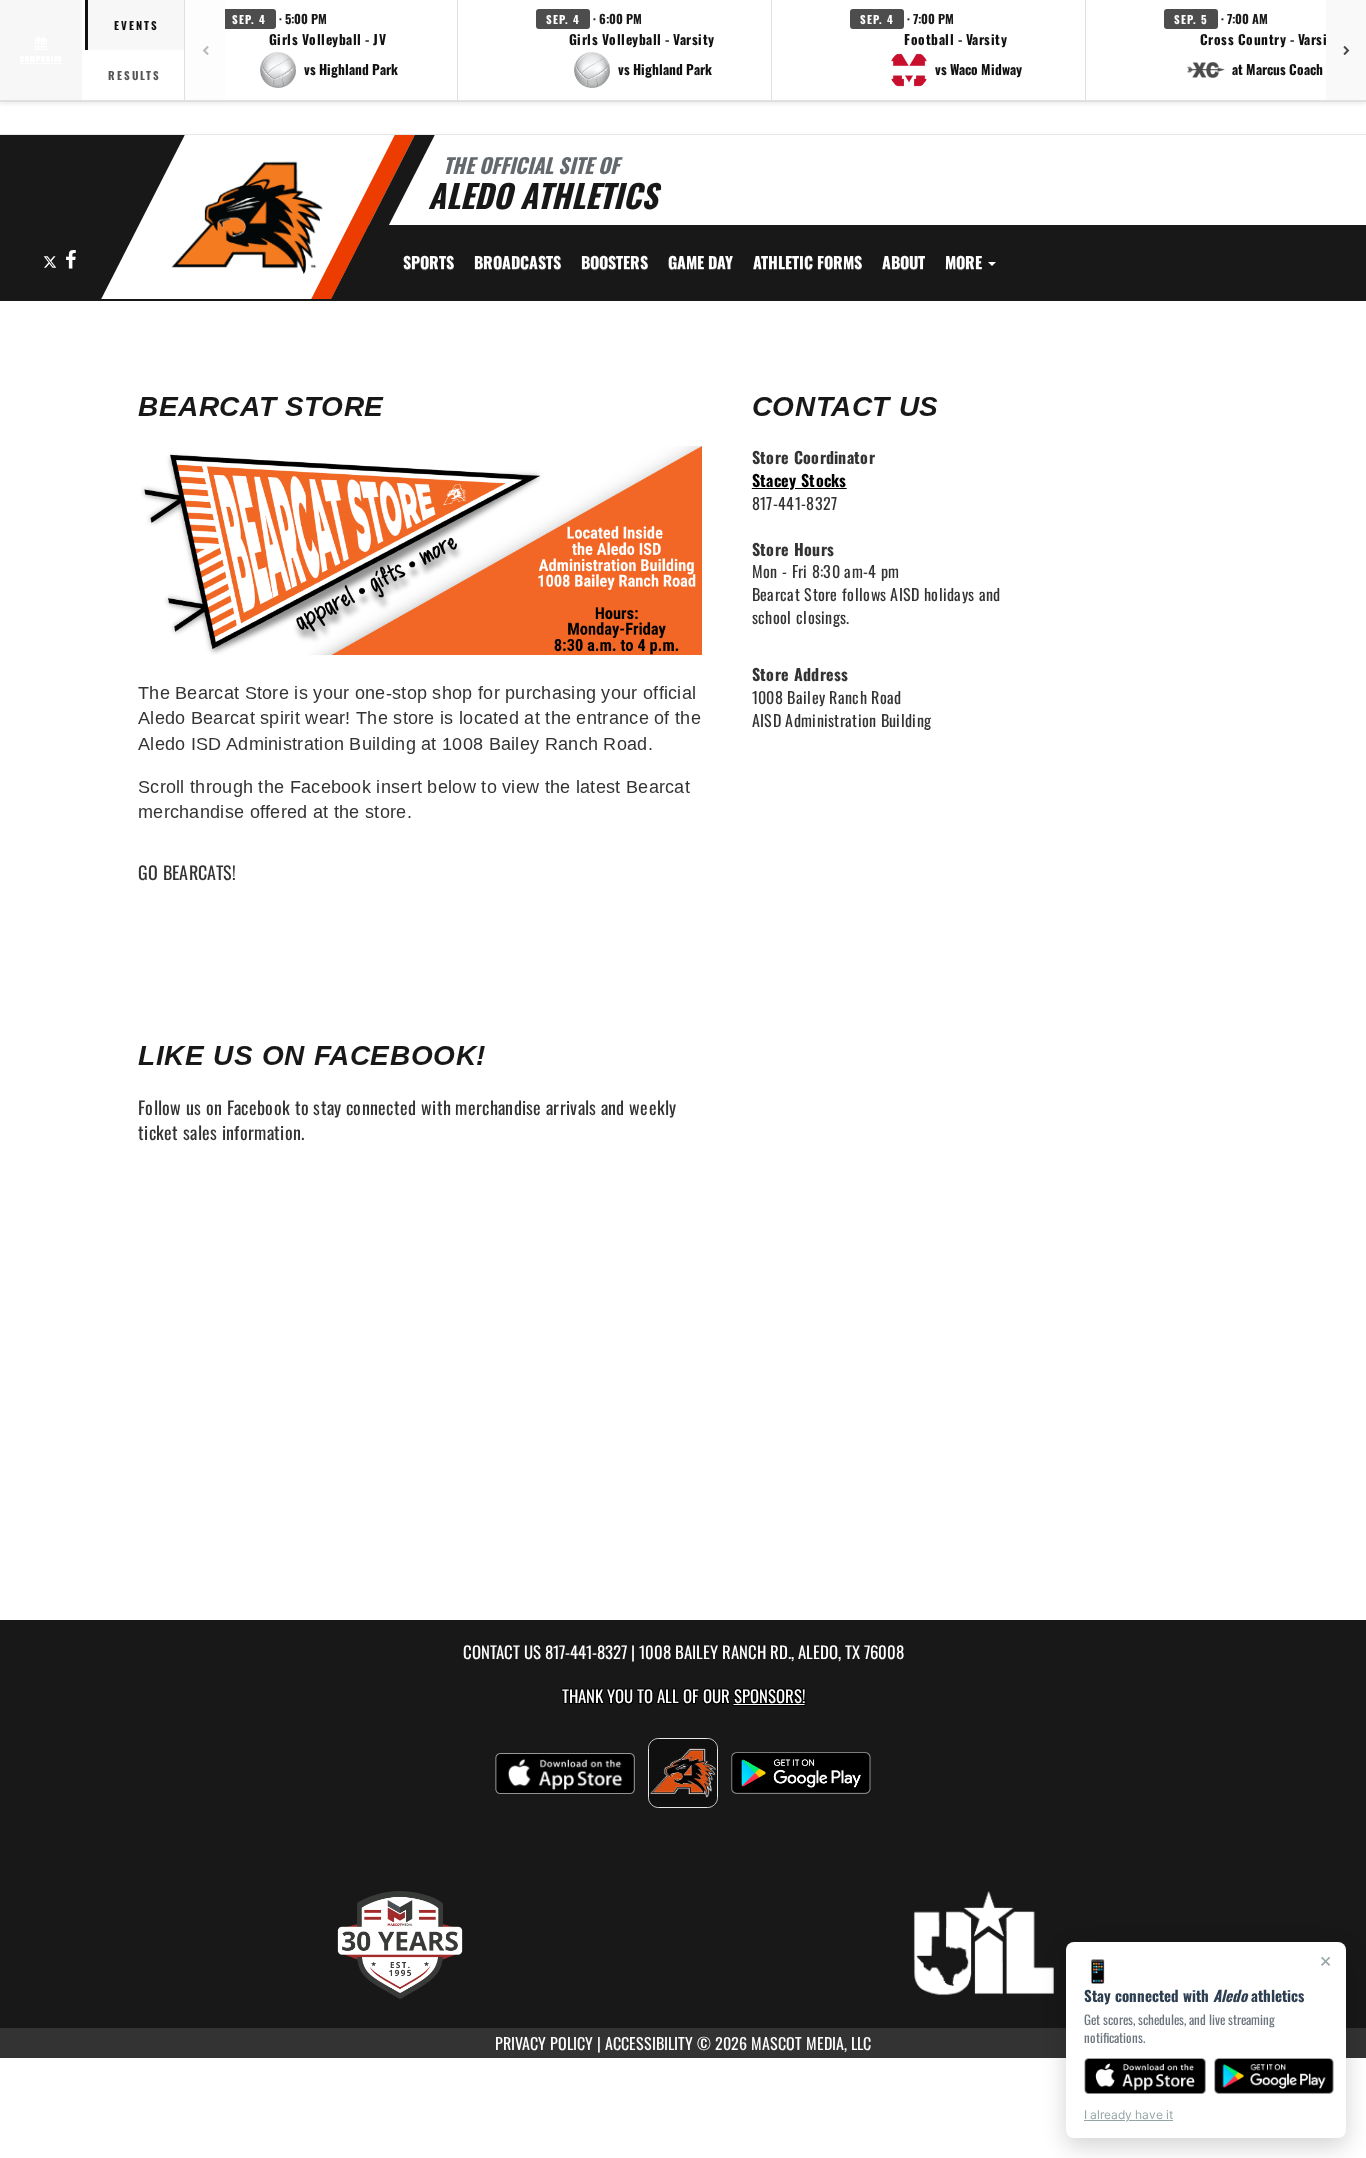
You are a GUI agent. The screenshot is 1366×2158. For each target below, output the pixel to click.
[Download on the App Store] (1145, 2076)
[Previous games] (205, 50)
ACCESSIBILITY (649, 2043)
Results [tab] (134, 75)
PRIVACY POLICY (544, 2043)
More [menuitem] (965, 262)
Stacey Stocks (799, 480)
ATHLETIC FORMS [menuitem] (807, 262)
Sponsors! (769, 1695)
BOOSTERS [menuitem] (614, 262)
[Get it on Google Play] (1274, 2076)
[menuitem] (517, 262)
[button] (328, 50)
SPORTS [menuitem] (428, 262)
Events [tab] (136, 25)
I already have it (1128, 2114)
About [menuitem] (903, 262)
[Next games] (1346, 50)
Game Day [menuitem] (700, 262)
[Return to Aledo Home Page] (246, 220)
